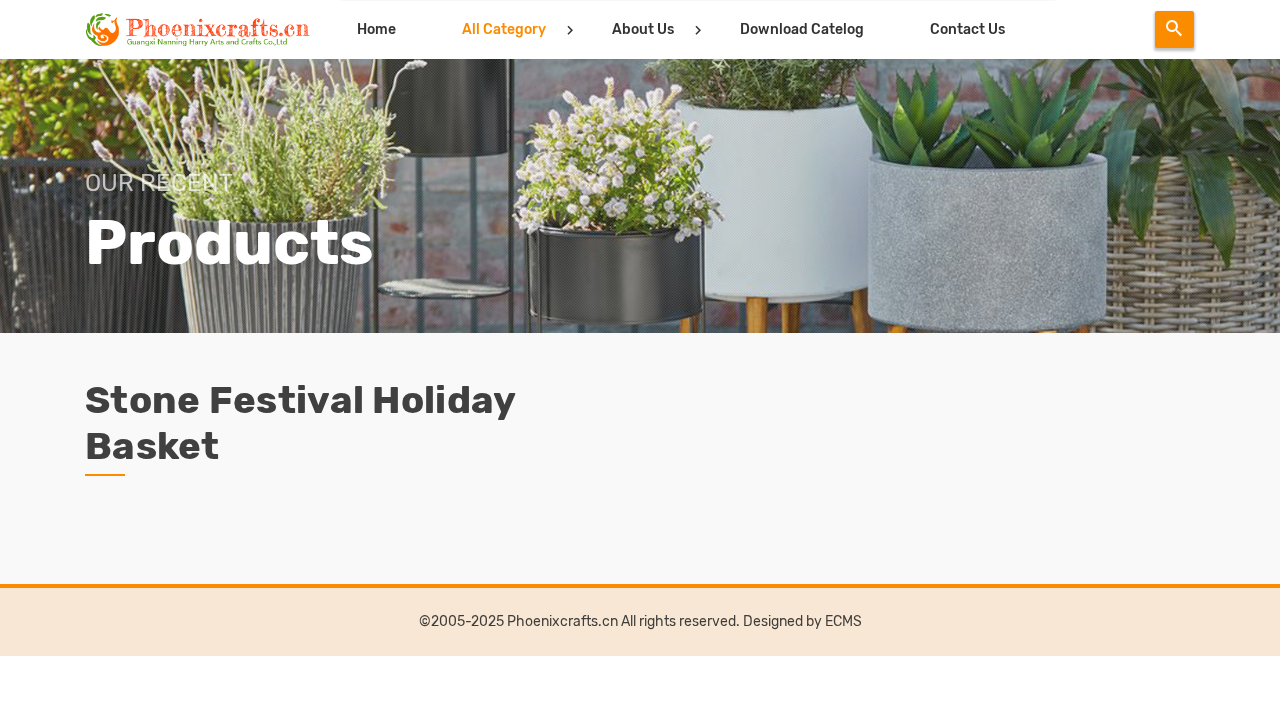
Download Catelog (802, 29)
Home (376, 29)
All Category (504, 29)
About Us (643, 29)
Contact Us (967, 29)
